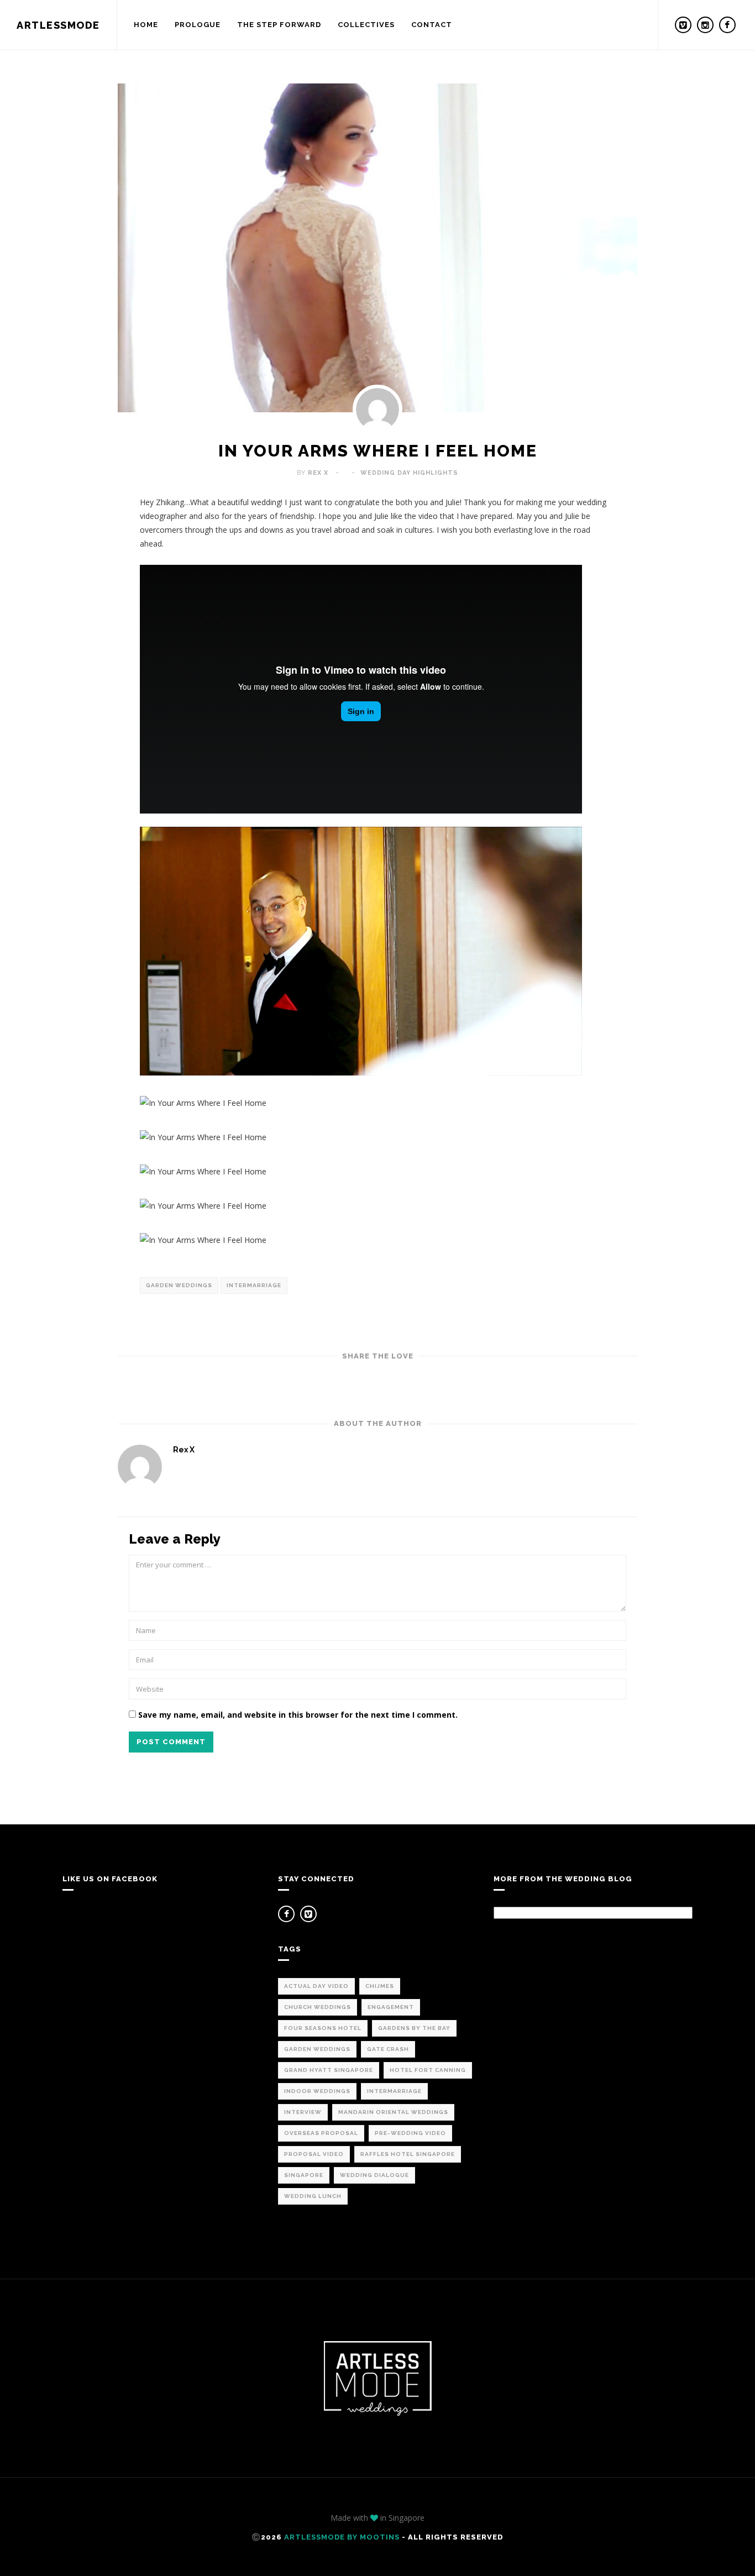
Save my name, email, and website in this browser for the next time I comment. (298, 1715)
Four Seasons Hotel (323, 2028)
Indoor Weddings (317, 2091)
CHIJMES (380, 1986)
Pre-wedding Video (410, 2133)
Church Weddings (318, 2007)
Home (146, 25)
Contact (432, 25)
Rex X (318, 473)
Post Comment (171, 1742)
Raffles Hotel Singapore (408, 2154)
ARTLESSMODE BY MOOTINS (342, 2537)
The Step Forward (279, 25)
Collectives (366, 25)
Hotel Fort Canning (428, 2070)
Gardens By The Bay (414, 2028)
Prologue (198, 25)
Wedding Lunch (313, 2196)
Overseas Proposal (321, 2133)
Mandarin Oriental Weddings (393, 2112)
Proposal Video (314, 2154)
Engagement (391, 2007)
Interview (303, 2112)
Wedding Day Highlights (409, 473)
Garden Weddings (179, 1285)
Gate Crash (388, 2049)
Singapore (304, 2175)
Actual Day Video (316, 1986)
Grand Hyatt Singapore (329, 2070)
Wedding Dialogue (374, 2175)
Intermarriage (254, 1285)
